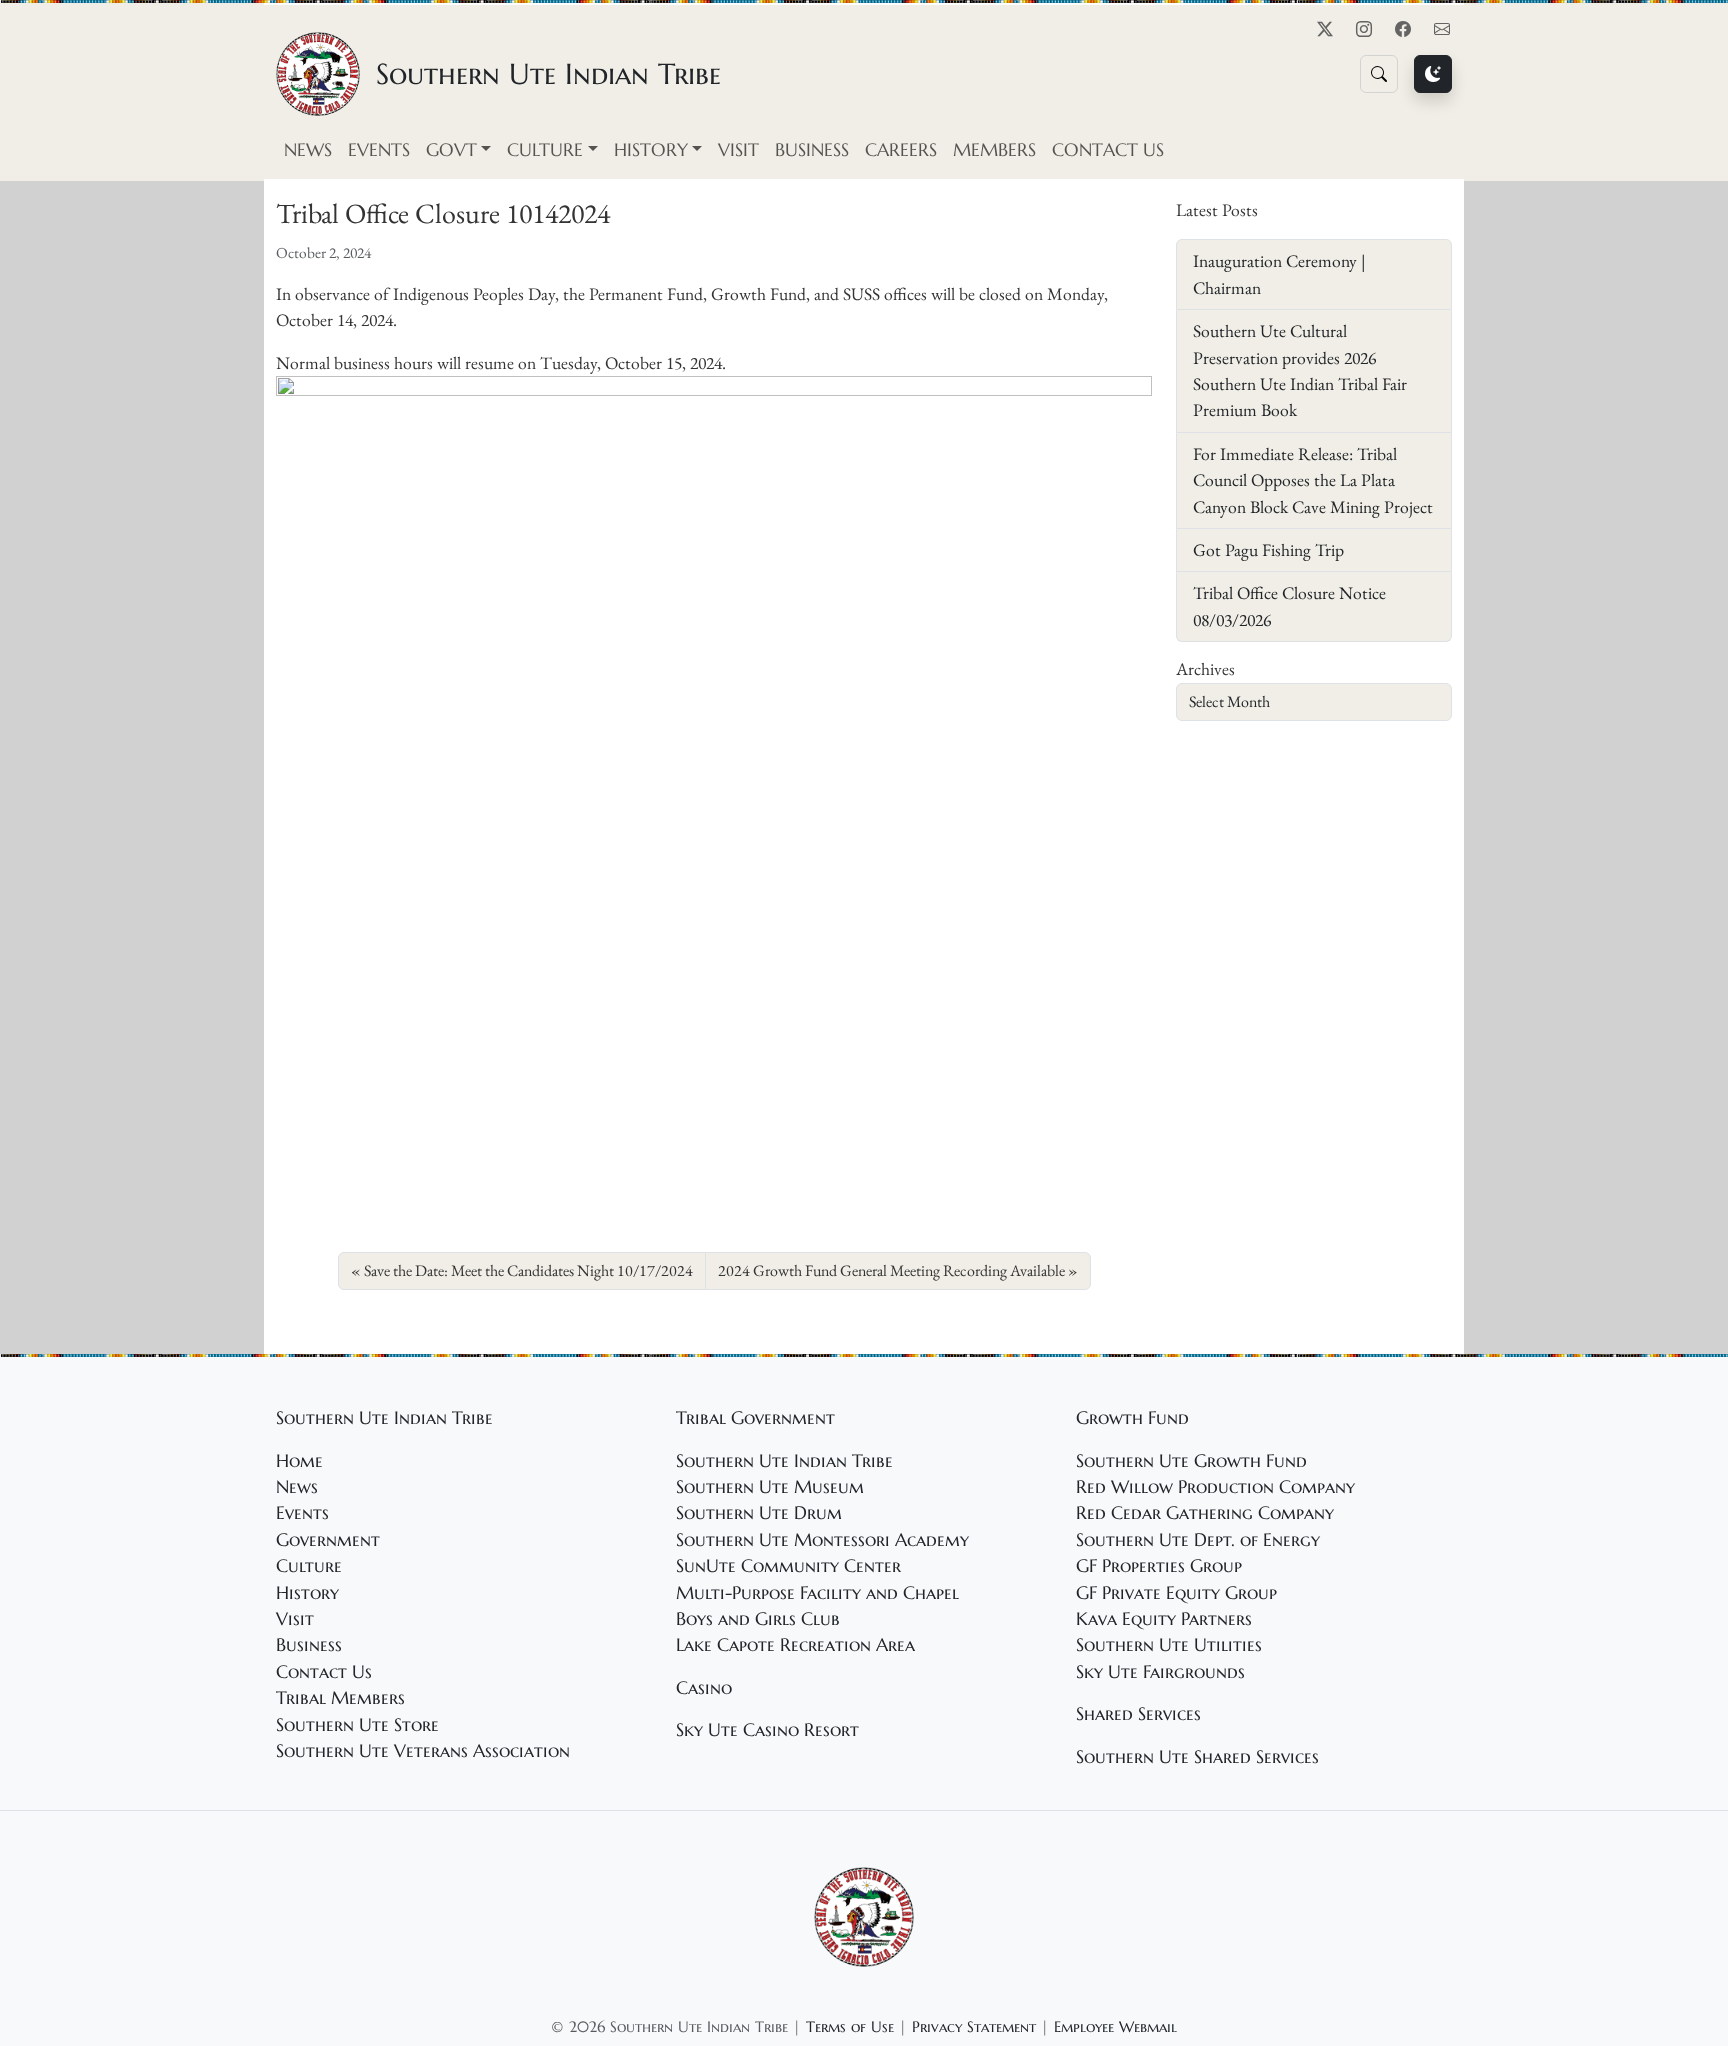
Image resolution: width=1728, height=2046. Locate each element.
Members (994, 150)
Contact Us (1108, 150)
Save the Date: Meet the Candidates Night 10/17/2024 (528, 1270)
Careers (901, 150)
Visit (738, 150)
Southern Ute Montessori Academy (822, 1540)
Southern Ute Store (357, 1725)
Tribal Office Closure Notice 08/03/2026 (1289, 605)
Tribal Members (340, 1698)
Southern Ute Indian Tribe (784, 1461)
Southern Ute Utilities (1169, 1645)
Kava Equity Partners (1164, 1619)
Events (379, 150)
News (308, 150)
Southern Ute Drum (759, 1513)
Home (299, 1461)
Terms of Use (850, 2026)
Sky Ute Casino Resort (767, 1730)
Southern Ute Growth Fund (1191, 1461)
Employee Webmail (1115, 2026)
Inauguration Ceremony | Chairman (1279, 273)
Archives (1205, 668)
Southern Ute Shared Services (1197, 1757)
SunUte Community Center (788, 1566)
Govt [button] (451, 150)
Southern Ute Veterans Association (423, 1751)
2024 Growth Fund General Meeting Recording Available (891, 1270)
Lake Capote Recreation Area (795, 1645)
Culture (309, 1566)
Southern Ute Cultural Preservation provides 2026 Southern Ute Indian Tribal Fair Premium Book (1300, 370)
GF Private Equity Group (1176, 1593)
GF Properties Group (1159, 1566)
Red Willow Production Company (1215, 1487)
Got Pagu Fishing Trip (1268, 549)
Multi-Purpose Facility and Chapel (817, 1593)
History (307, 1593)
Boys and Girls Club (758, 1619)
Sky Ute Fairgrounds (1160, 1672)
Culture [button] (545, 150)
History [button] (651, 150)
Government (328, 1540)
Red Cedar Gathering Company (1205, 1513)
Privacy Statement (974, 2026)
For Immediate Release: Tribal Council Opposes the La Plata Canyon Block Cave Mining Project (1313, 480)
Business (812, 150)
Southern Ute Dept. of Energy (1198, 1540)
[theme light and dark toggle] (1433, 74)
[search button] (1379, 74)
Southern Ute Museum (770, 1487)
